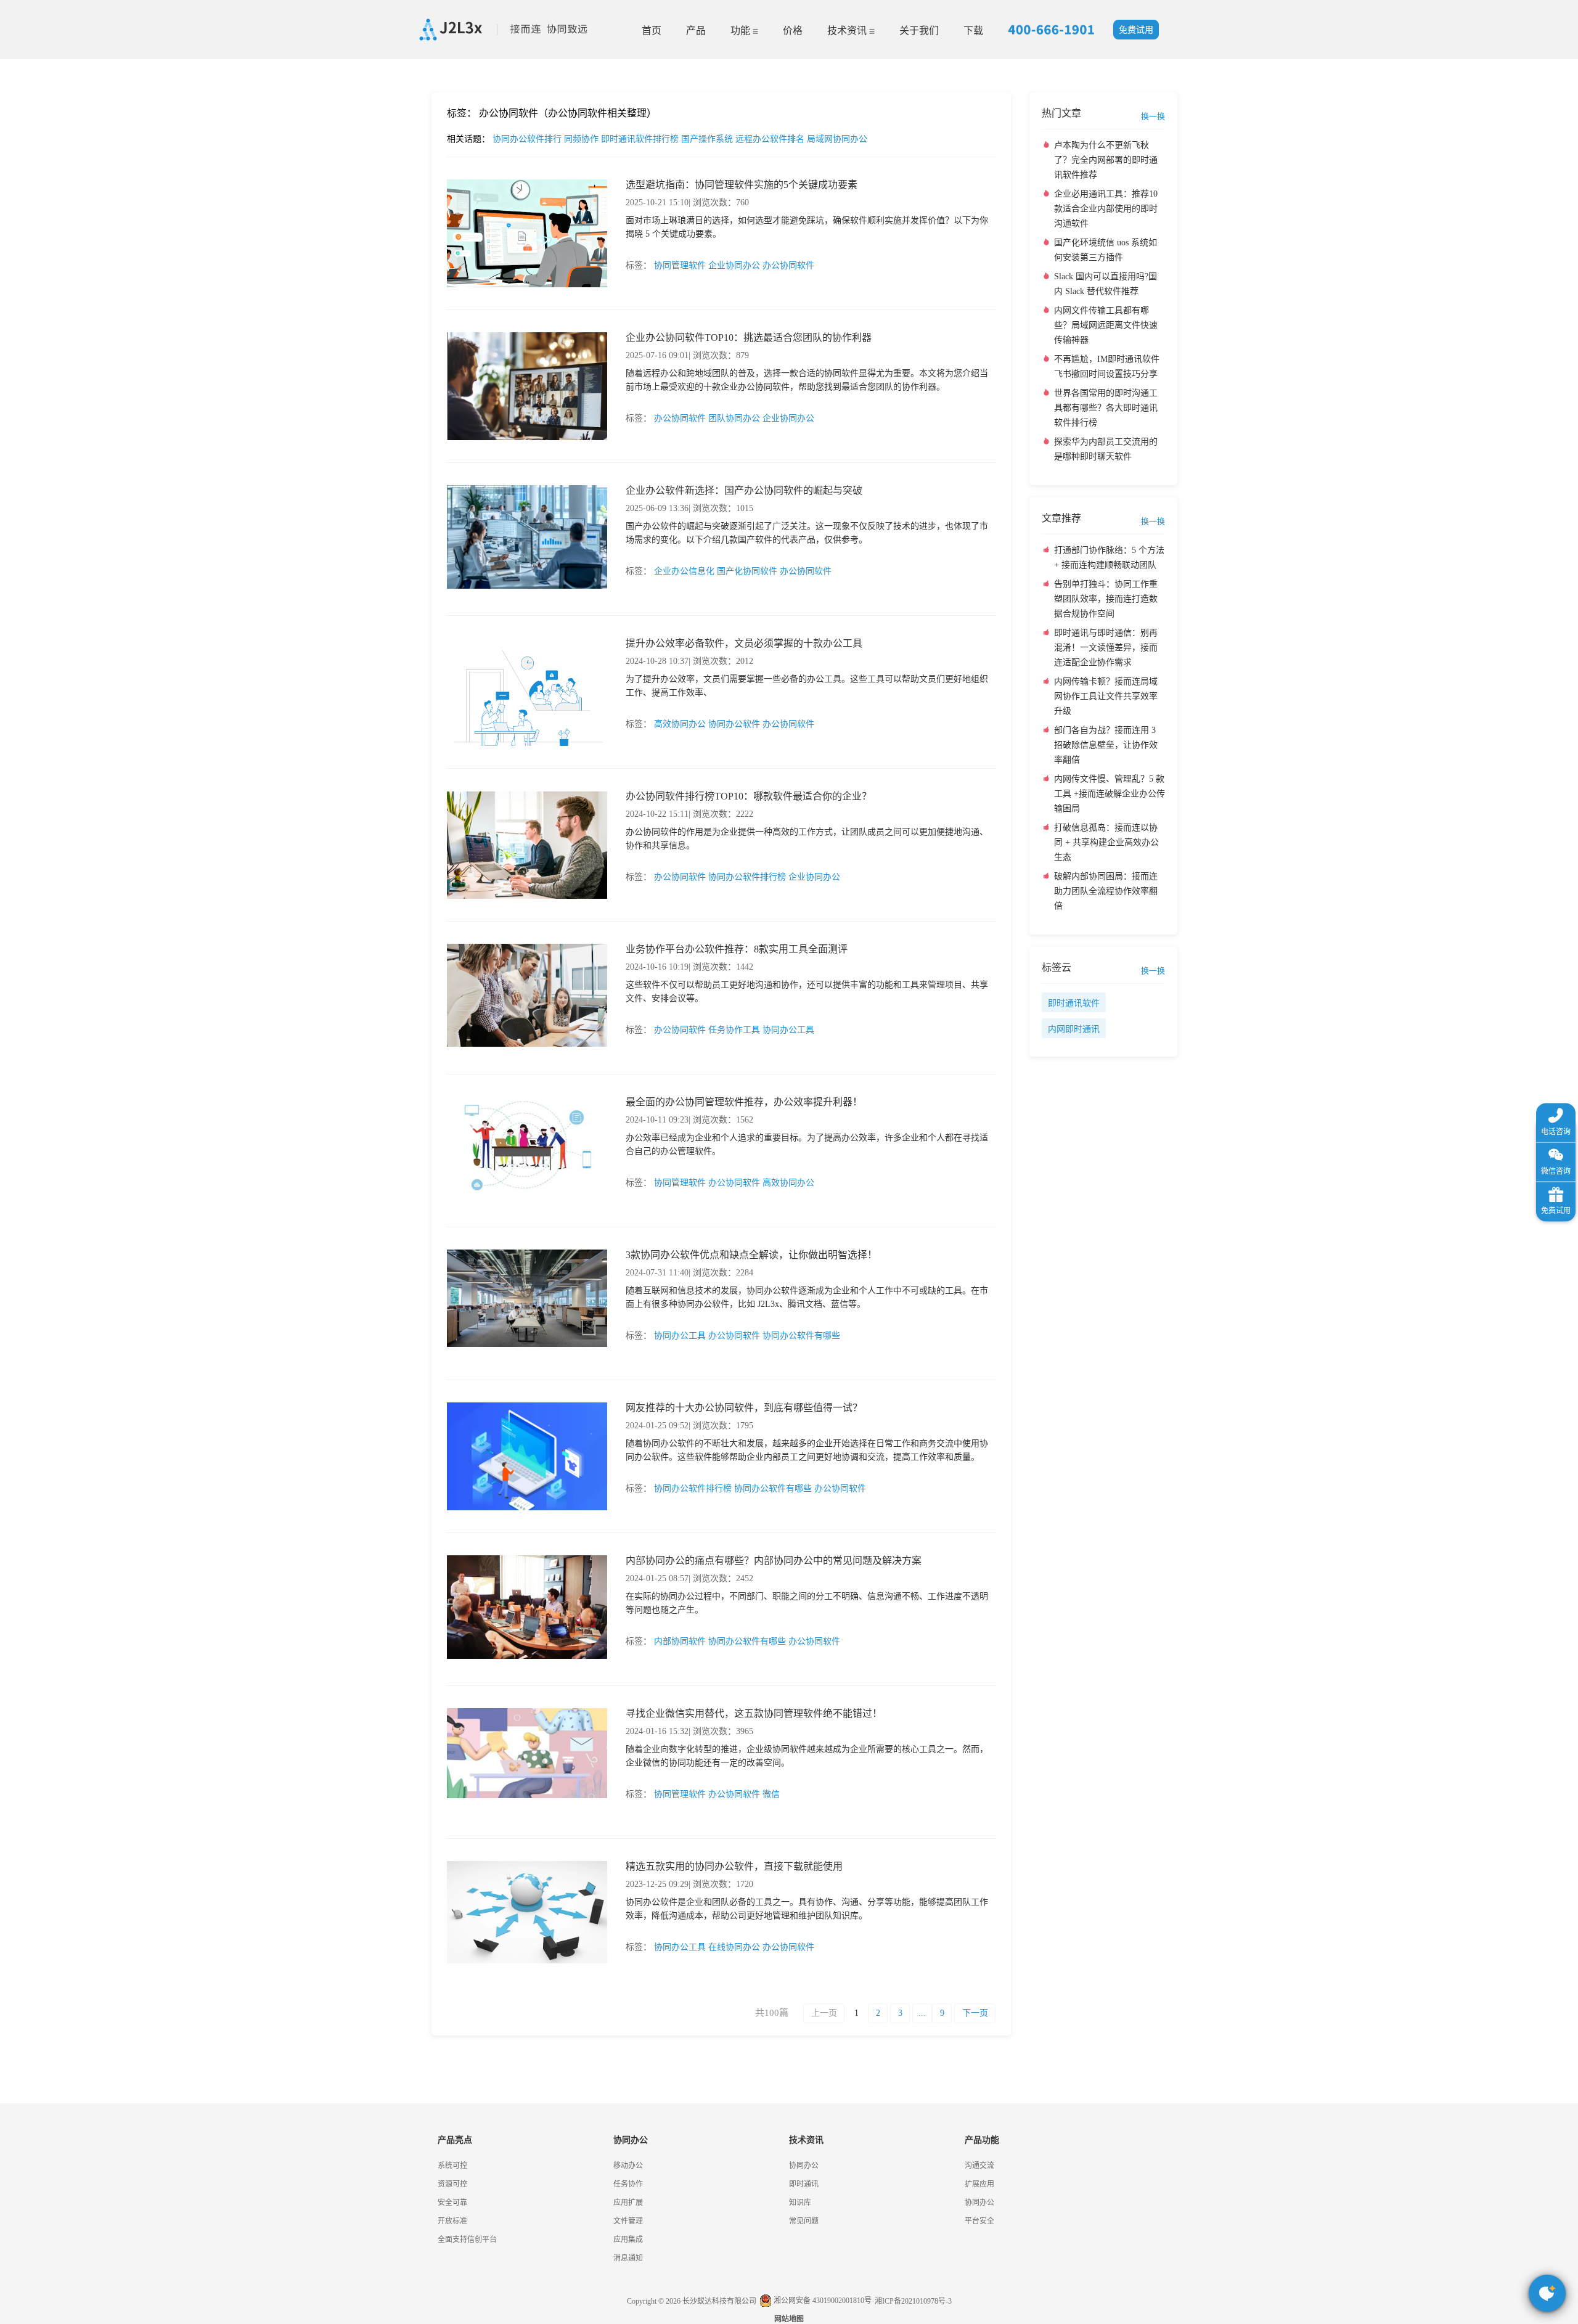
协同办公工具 (788, 1030)
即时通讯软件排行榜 (641, 139)
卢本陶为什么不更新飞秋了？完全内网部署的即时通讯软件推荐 (1106, 160)
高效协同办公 (680, 724)
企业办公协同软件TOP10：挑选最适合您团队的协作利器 (749, 338)
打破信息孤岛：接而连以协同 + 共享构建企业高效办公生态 (1106, 842)
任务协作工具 (734, 1030)
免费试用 (1136, 30)
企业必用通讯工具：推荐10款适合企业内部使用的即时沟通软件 (1106, 209)
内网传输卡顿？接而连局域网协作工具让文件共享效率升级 (1106, 696)
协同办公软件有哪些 (801, 1336)
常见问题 (43, 432)
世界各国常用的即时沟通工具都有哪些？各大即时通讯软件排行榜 (1106, 408)
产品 (696, 31)
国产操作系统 (708, 139)
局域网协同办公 (837, 139)
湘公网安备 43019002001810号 (822, 2301)
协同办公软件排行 (528, 139)
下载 (973, 31)
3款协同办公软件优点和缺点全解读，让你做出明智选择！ (751, 1255)
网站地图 (789, 2319)
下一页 (975, 2013)
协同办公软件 (734, 724)
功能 (742, 31)
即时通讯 (804, 2184)
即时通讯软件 (1074, 1003)
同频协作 (583, 139)
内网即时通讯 (1074, 1029)
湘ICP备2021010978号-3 (913, 2301)
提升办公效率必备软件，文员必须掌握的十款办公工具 (744, 643)
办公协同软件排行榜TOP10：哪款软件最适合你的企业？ (749, 796)
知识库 (800, 2203)
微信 (771, 1794)
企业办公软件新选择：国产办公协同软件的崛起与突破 (744, 490)
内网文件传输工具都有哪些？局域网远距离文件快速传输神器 (1106, 325)
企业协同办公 (734, 265)
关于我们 (919, 31)
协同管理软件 (680, 265)
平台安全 (979, 2221)
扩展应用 (979, 2184)
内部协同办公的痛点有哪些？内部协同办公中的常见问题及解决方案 (774, 1561)
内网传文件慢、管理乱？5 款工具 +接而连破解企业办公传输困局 (1110, 794)
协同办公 (804, 2166)
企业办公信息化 (684, 571)
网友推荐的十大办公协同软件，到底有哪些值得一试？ (744, 1408)
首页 (652, 31)
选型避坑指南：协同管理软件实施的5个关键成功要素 (742, 185)
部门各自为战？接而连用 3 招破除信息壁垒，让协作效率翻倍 (1106, 745)
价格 (793, 31)
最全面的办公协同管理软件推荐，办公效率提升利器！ (744, 1102)
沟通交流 (979, 2166)
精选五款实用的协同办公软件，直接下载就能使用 (734, 1866)
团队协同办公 (734, 418)
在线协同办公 (734, 1947)
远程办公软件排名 (771, 139)
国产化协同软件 (747, 571)
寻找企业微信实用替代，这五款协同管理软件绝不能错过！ (754, 1713)
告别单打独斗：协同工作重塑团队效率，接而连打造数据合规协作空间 (1106, 599)
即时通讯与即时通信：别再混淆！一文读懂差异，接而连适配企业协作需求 (1106, 648)
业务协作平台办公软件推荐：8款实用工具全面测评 (737, 949)
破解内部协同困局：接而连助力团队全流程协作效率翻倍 (1106, 891)
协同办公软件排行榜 (747, 877)
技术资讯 (848, 31)
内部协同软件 (680, 1641)
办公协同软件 (788, 265)
